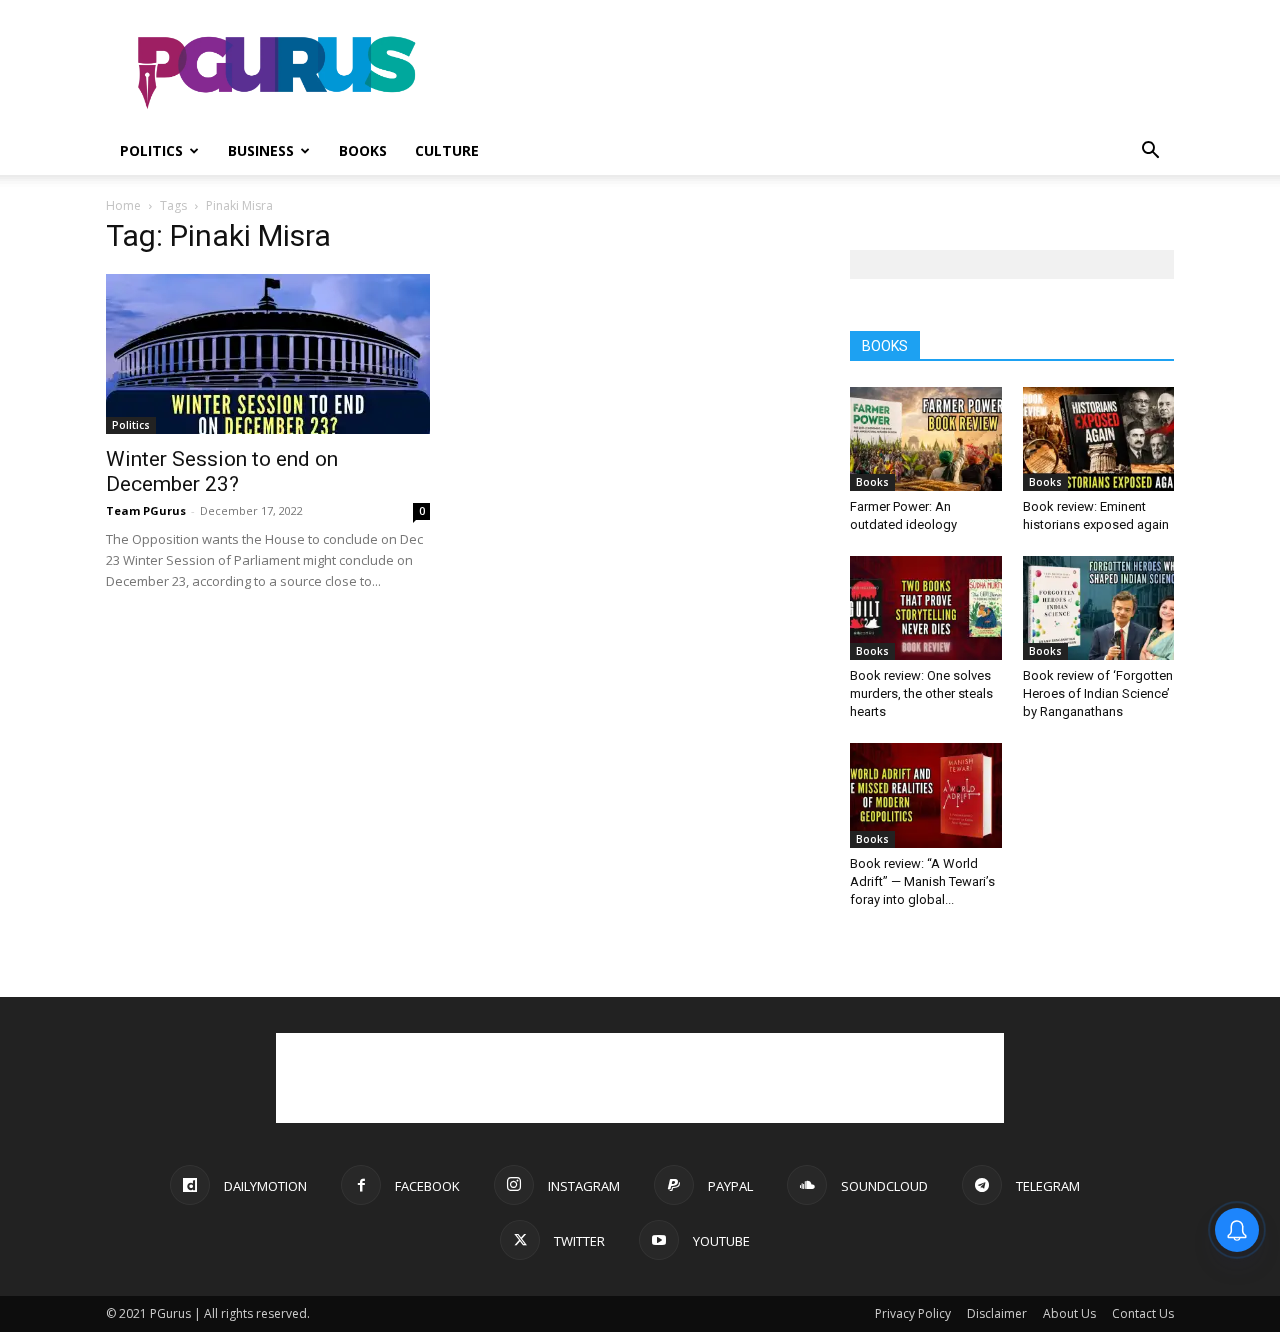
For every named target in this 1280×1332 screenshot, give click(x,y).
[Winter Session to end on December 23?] (268, 354)
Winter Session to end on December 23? (222, 471)
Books (363, 150)
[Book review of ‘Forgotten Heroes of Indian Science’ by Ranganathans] (1099, 608)
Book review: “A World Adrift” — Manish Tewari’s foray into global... (922, 881)
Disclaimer (997, 1313)
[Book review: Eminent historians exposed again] (1099, 439)
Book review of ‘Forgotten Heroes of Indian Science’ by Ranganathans (1098, 693)
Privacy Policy (913, 1313)
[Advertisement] (810, 73)
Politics (151, 150)
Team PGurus (146, 510)
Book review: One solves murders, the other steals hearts (921, 693)
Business (261, 150)
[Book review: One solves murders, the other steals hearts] (926, 608)
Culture (447, 150)
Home (123, 205)
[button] (1150, 152)
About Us (1069, 1313)
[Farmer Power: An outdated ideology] (926, 439)
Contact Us (1143, 1313)
